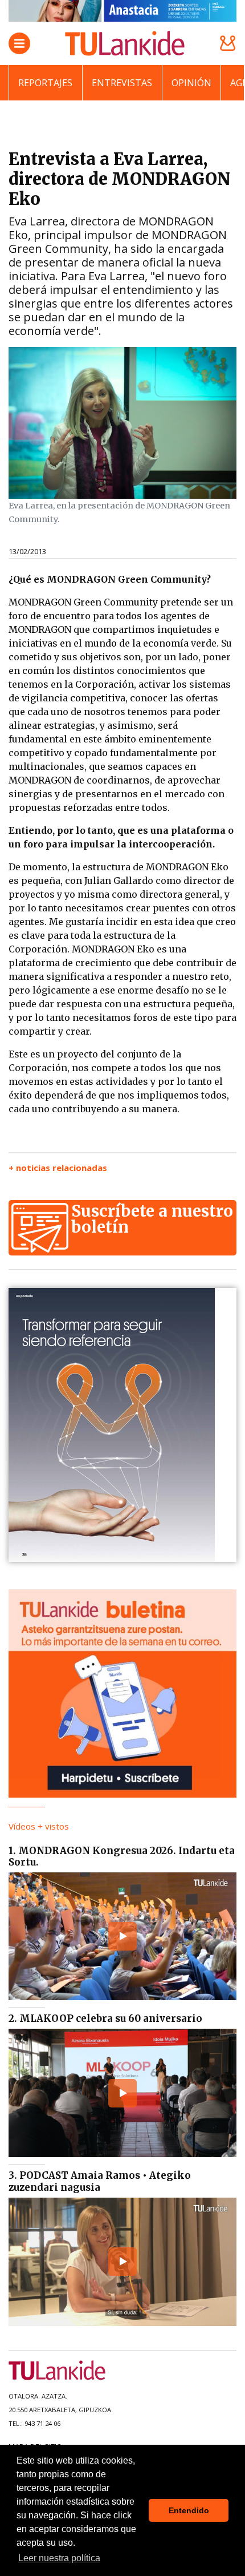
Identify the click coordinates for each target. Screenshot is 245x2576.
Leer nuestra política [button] (59, 2558)
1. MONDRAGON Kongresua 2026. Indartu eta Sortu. (122, 1856)
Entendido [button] (189, 2510)
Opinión (191, 83)
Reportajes (45, 83)
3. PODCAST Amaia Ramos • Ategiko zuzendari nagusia (100, 2181)
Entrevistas (122, 83)
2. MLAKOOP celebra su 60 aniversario (105, 2018)
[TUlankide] (125, 43)
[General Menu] (19, 43)
